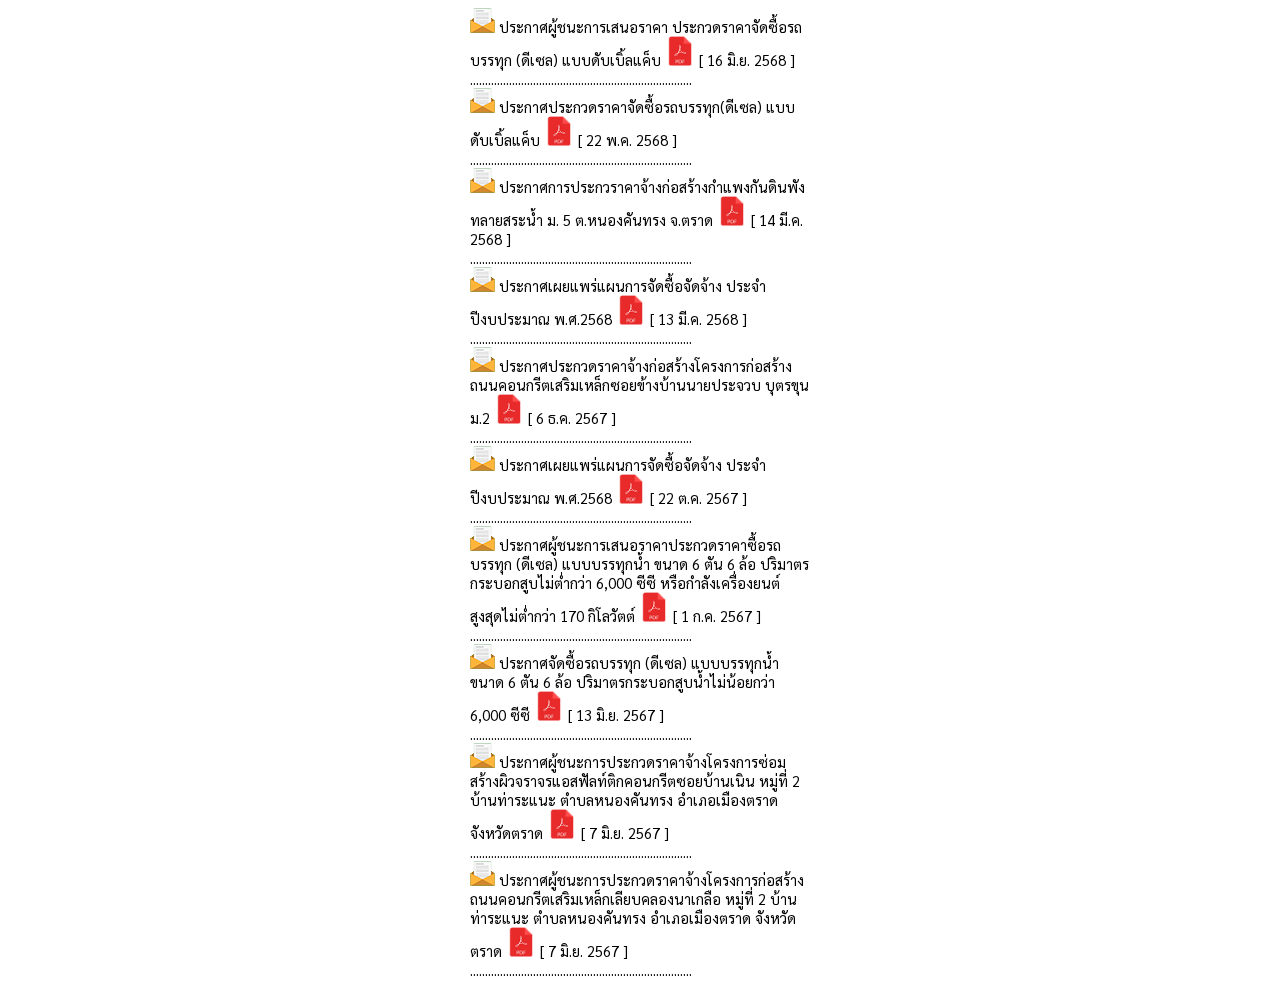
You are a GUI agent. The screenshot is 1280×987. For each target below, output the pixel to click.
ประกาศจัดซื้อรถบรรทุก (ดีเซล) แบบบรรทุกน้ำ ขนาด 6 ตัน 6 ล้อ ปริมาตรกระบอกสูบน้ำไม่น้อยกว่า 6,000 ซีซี (624, 688)
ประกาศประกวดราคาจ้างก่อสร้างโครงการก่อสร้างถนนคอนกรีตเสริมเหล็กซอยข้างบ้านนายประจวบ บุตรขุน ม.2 (639, 391)
